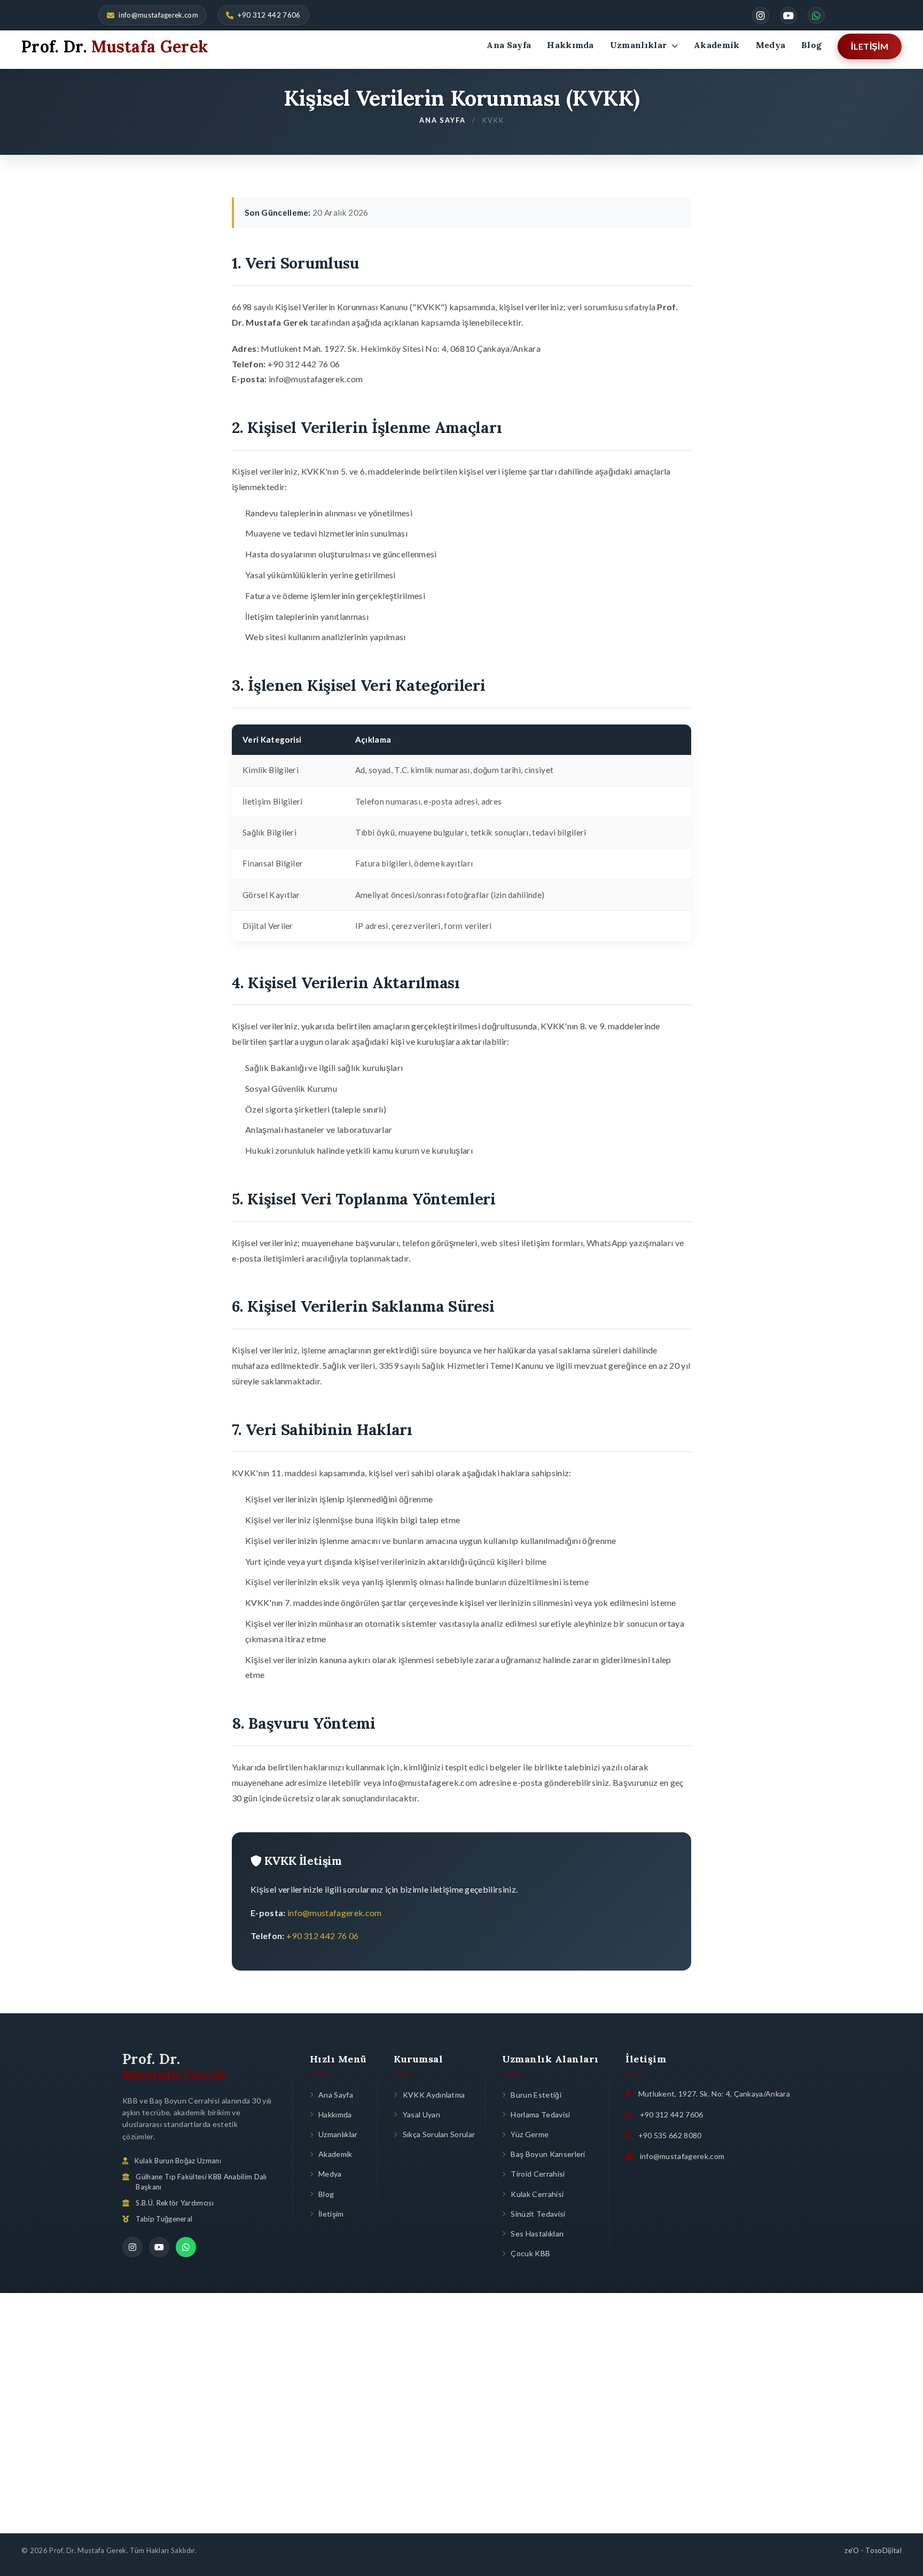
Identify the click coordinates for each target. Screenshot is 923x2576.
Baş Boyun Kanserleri (548, 2154)
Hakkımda (570, 45)
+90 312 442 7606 (269, 15)
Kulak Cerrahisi (537, 2194)
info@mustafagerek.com (158, 15)
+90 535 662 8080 (670, 2135)
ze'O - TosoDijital (873, 2550)
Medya (771, 45)
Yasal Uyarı (421, 2114)
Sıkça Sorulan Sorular (439, 2134)
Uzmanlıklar (640, 45)
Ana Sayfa (509, 45)
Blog (811, 45)
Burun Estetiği (536, 2095)
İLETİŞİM (870, 46)
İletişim (331, 2214)
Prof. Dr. (174, 2067)
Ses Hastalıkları (537, 2234)
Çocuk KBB (530, 2253)
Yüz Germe (530, 2134)
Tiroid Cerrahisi (538, 2174)
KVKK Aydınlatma (434, 2095)
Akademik (717, 45)
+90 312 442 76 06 (322, 1936)
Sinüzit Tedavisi (538, 2214)
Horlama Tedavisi (540, 2114)
